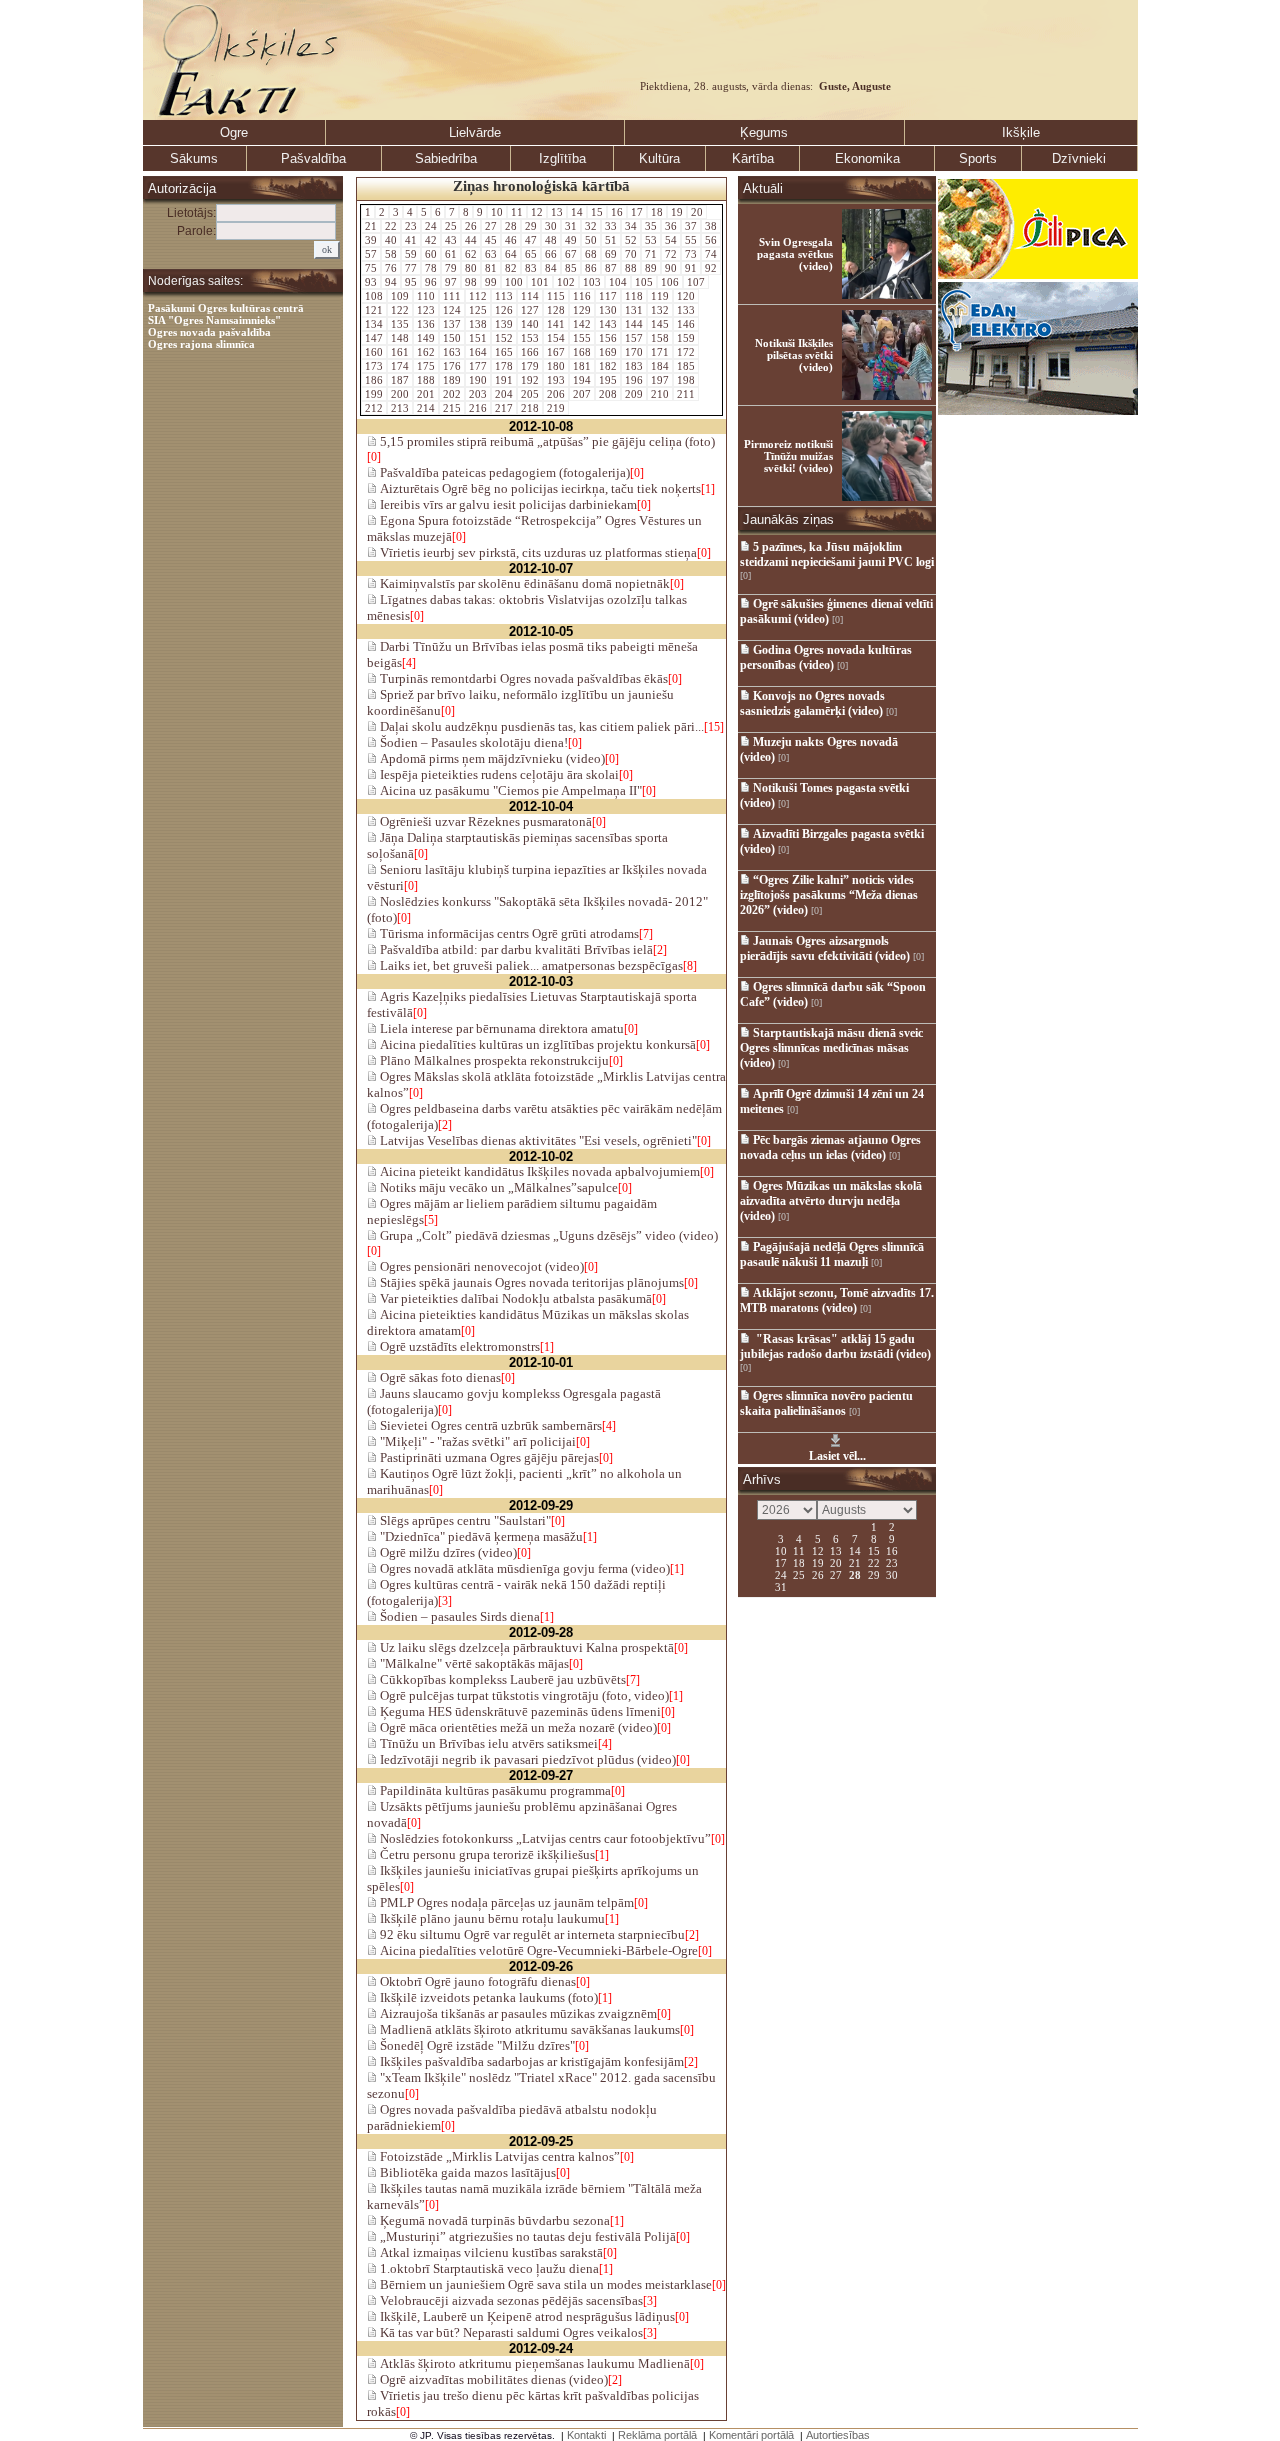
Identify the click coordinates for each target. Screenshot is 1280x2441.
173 (374, 366)
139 (504, 324)
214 (426, 408)
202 (452, 394)
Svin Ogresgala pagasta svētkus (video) (795, 254)
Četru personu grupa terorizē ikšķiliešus (486, 1854)
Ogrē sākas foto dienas (439, 1377)
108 (374, 296)
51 (611, 240)
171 (660, 352)
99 (491, 282)
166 (530, 352)
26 (471, 226)
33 (611, 226)
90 (671, 268)
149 (426, 338)
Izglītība (562, 158)
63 (491, 254)
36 (671, 226)
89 (651, 268)
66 (551, 254)
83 (531, 268)
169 (608, 352)
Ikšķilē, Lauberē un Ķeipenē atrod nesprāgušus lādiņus (526, 2316)
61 (451, 254)
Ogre (234, 132)
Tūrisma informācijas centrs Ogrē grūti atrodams (508, 933)
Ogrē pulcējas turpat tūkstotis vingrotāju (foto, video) (523, 1695)
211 (686, 394)
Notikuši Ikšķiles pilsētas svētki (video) (794, 355)
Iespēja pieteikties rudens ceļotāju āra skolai (498, 774)
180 (556, 366)
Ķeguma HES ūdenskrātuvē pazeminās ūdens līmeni (519, 1711)
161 (400, 352)
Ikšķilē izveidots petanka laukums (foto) (487, 1997)
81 (491, 268)
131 (634, 310)
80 (471, 268)
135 (400, 324)
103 (592, 282)
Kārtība (753, 158)
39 (371, 240)
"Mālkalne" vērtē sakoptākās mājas (473, 1663)
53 (651, 240)
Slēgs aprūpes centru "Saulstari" (464, 1520)
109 (400, 296)
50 (591, 240)
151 (478, 338)
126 (504, 310)
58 (391, 254)
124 (452, 310)
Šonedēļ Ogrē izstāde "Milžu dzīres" (476, 2045)
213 (400, 408)
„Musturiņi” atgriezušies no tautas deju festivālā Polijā (526, 2236)
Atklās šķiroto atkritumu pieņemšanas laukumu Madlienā (533, 2363)
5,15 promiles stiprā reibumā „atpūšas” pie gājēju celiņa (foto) (546, 441)
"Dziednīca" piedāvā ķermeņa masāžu (480, 1536)
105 (644, 282)
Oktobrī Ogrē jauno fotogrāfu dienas (476, 1981)
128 (556, 310)
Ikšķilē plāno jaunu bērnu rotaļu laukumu (491, 1918)
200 (400, 394)
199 (374, 394)
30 (551, 226)
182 (608, 366)
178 (504, 366)
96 (431, 282)
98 (471, 282)
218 (530, 408)
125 (478, 310)
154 (556, 338)
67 (571, 254)
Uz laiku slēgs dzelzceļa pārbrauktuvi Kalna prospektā (525, 1647)
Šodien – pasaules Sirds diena (458, 1616)
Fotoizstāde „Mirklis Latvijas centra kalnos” (498, 2156)
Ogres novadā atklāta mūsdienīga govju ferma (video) (523, 1568)
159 (686, 338)
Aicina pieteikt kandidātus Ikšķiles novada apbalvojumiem (538, 1171)
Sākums (194, 158)
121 (374, 310)
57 (371, 254)
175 (426, 366)
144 (634, 324)
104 (618, 282)
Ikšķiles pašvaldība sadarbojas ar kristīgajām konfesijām (530, 2061)
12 (537, 212)
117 (608, 296)
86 (591, 268)
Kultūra (659, 158)
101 (540, 282)
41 (411, 240)
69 (611, 254)
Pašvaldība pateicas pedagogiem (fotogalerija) (503, 472)
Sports (978, 158)
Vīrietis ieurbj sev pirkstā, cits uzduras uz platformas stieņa (537, 552)
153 (530, 338)
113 (504, 296)
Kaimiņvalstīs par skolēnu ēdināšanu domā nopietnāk (523, 583)
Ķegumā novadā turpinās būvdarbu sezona (493, 2220)
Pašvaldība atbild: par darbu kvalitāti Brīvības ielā (515, 949)
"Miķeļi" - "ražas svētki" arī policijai (476, 1441)
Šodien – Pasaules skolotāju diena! (472, 742)
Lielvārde (475, 132)
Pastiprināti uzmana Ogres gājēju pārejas (488, 1457)
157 (634, 338)
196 (634, 380)
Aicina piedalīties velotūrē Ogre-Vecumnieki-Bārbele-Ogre (537, 1950)
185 (686, 366)
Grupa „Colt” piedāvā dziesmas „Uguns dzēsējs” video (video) (547, 1235)
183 (634, 366)
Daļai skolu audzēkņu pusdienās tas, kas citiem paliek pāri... (540, 726)
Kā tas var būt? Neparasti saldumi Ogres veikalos (510, 2332)
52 (631, 240)
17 (637, 212)
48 (551, 240)
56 (711, 240)
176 (452, 366)
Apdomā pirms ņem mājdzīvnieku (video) (491, 758)
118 (634, 296)
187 (400, 380)
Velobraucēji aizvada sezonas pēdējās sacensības (510, 2300)
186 (374, 380)
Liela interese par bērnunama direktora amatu (500, 1028)
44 (471, 240)
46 (511, 240)
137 (452, 324)
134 (374, 324)
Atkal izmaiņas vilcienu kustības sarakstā (490, 2252)
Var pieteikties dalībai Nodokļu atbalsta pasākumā (514, 1298)
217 (504, 408)
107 (696, 282)
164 (478, 352)
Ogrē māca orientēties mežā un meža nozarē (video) (517, 1727)
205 (530, 394)
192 (530, 380)
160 (374, 352)
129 (582, 310)
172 (686, 352)
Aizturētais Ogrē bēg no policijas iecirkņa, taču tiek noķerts (539, 488)
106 (670, 282)
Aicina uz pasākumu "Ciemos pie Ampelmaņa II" (509, 790)
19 (677, 212)
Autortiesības (838, 2435)
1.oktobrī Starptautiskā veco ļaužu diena (488, 2268)
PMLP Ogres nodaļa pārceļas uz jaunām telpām (505, 1902)
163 (452, 352)
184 (660, 366)
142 (582, 324)
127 (530, 310)
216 (478, 408)
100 (514, 282)
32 (591, 226)
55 (691, 240)
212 (374, 408)
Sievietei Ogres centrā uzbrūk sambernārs (489, 1425)
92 (711, 268)
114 (530, 296)
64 (511, 254)
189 (452, 380)
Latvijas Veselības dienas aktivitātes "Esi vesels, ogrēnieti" (537, 1140)
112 (478, 296)
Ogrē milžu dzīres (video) (447, 1552)
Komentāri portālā (751, 2435)
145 (660, 324)
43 (451, 240)
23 (411, 226)
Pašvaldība (313, 158)
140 (530, 324)
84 (551, 268)
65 (531, 254)
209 (634, 394)
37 (691, 226)
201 (426, 394)
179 (530, 366)
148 (400, 338)
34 (631, 226)
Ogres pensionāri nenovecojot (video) (480, 1266)
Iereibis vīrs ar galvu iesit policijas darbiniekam (507, 504)
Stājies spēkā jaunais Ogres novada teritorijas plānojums (530, 1282)
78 (431, 268)
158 (660, 338)
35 (651, 226)
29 (531, 226)
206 (556, 394)
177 (478, 366)
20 (697, 212)
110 (426, 296)
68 (591, 254)
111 (452, 296)
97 (451, 282)
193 (556, 380)
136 (426, 324)
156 (608, 338)
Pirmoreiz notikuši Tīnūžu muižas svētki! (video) (788, 456)
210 (660, 394)
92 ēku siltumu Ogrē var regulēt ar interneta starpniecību (531, 1934)
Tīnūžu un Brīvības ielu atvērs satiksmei (487, 1743)
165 (504, 352)
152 (504, 338)
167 (556, 352)
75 (371, 268)
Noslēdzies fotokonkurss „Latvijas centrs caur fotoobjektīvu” (544, 1838)
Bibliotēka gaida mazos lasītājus (466, 2172)
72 (671, 254)
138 (478, 324)
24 (431, 226)
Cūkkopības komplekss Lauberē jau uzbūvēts (501, 1679)
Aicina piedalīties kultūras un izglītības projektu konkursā (536, 1044)
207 (582, 394)
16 (617, 212)
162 (426, 352)
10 (497, 212)
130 (608, 310)
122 (400, 310)
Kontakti (586, 2435)
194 (582, 380)
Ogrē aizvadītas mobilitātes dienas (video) (492, 2379)
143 (608, 324)
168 (582, 352)
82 (511, 268)
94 (391, 282)
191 (504, 380)
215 (452, 408)
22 (391, 226)
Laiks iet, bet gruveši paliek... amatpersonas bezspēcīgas (530, 965)
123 (426, 310)
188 (426, 380)
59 (411, 254)
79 (451, 268)
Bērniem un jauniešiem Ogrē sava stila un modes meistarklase (544, 2284)
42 (431, 240)
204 (504, 394)
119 (660, 296)
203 (478, 394)
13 (557, 212)
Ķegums (764, 132)
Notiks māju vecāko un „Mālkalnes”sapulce (497, 1187)
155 (582, 338)
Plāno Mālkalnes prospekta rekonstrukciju (493, 1060)
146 (686, 324)
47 (531, 240)
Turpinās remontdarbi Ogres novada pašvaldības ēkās (522, 678)
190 (478, 380)
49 (571, 240)
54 (671, 240)
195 (608, 380)
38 (711, 226)
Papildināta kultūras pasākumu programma (494, 1790)
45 (491, 240)
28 (511, 226)
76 (391, 268)
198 (686, 380)
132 (660, 310)
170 (634, 352)
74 (711, 254)
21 (371, 226)
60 (431, 254)
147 (374, 338)
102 (566, 282)
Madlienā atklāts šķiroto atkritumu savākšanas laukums (528, 2029)
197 (660, 380)
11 (517, 212)
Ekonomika (867, 158)
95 (411, 282)
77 (411, 268)
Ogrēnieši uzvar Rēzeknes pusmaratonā (484, 821)
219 (556, 408)
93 (371, 282)
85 (571, 268)
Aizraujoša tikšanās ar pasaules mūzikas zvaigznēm (517, 2013)
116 (582, 296)
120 (686, 296)
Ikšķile (1021, 132)
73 (691, 254)
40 (391, 240)
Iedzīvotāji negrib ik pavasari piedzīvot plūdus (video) (526, 1759)
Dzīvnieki (1079, 158)
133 (686, 310)
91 (691, 268)
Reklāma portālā (657, 2435)
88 (631, 268)
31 (571, 226)
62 (471, 254)
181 (582, 366)
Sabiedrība (446, 158)
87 (611, 268)
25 (451, 226)
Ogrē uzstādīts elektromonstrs (458, 1346)
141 (556, 324)
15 (597, 212)
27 (491, 226)
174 (400, 366)
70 (631, 254)
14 (577, 212)
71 (651, 254)
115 (556, 296)
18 (657, 212)
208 (608, 394)
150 (452, 338)
